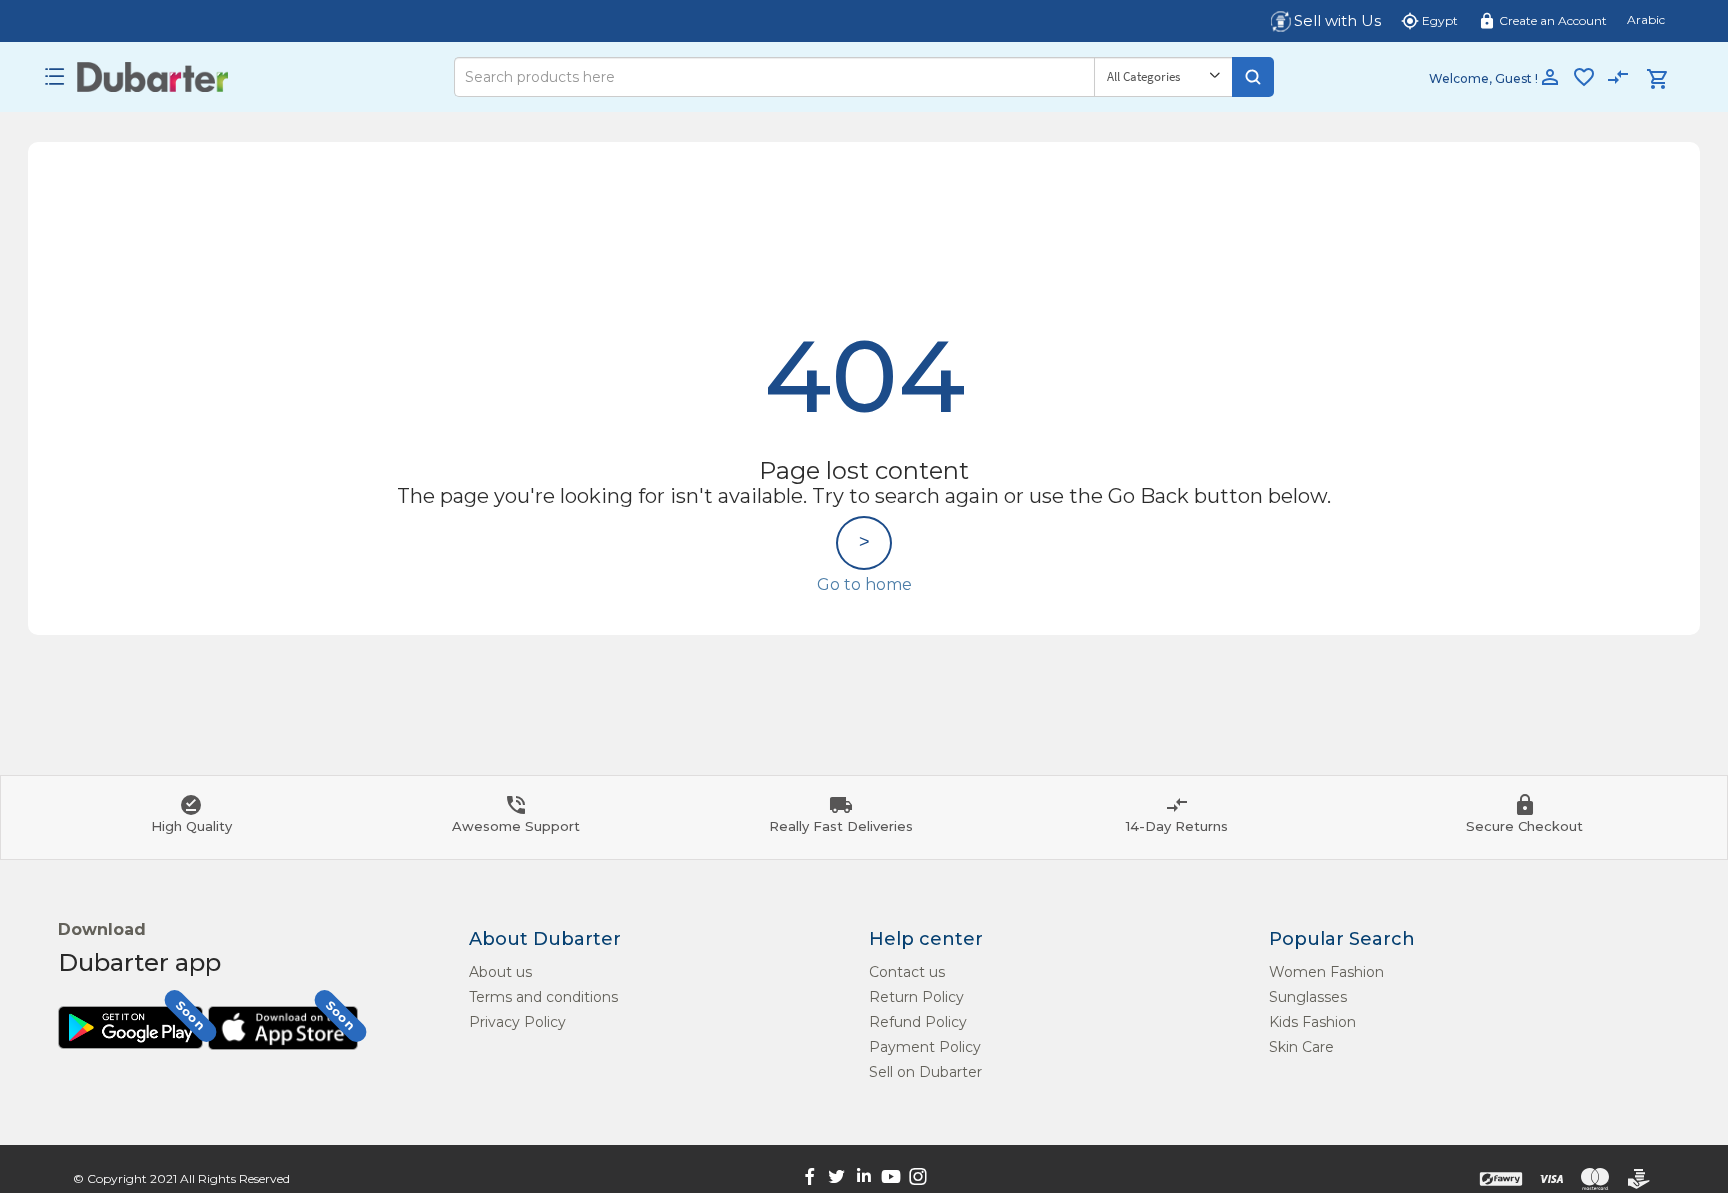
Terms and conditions (543, 997)
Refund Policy (918, 1022)
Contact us (907, 972)
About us (500, 972)
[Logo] (152, 77)
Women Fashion (1326, 972)
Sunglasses (1308, 997)
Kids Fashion (1312, 1022)
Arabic (1646, 19)
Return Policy (916, 997)
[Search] (1253, 77)
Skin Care (1301, 1047)
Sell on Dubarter (925, 1072)
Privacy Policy (517, 1022)
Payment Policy (925, 1047)
